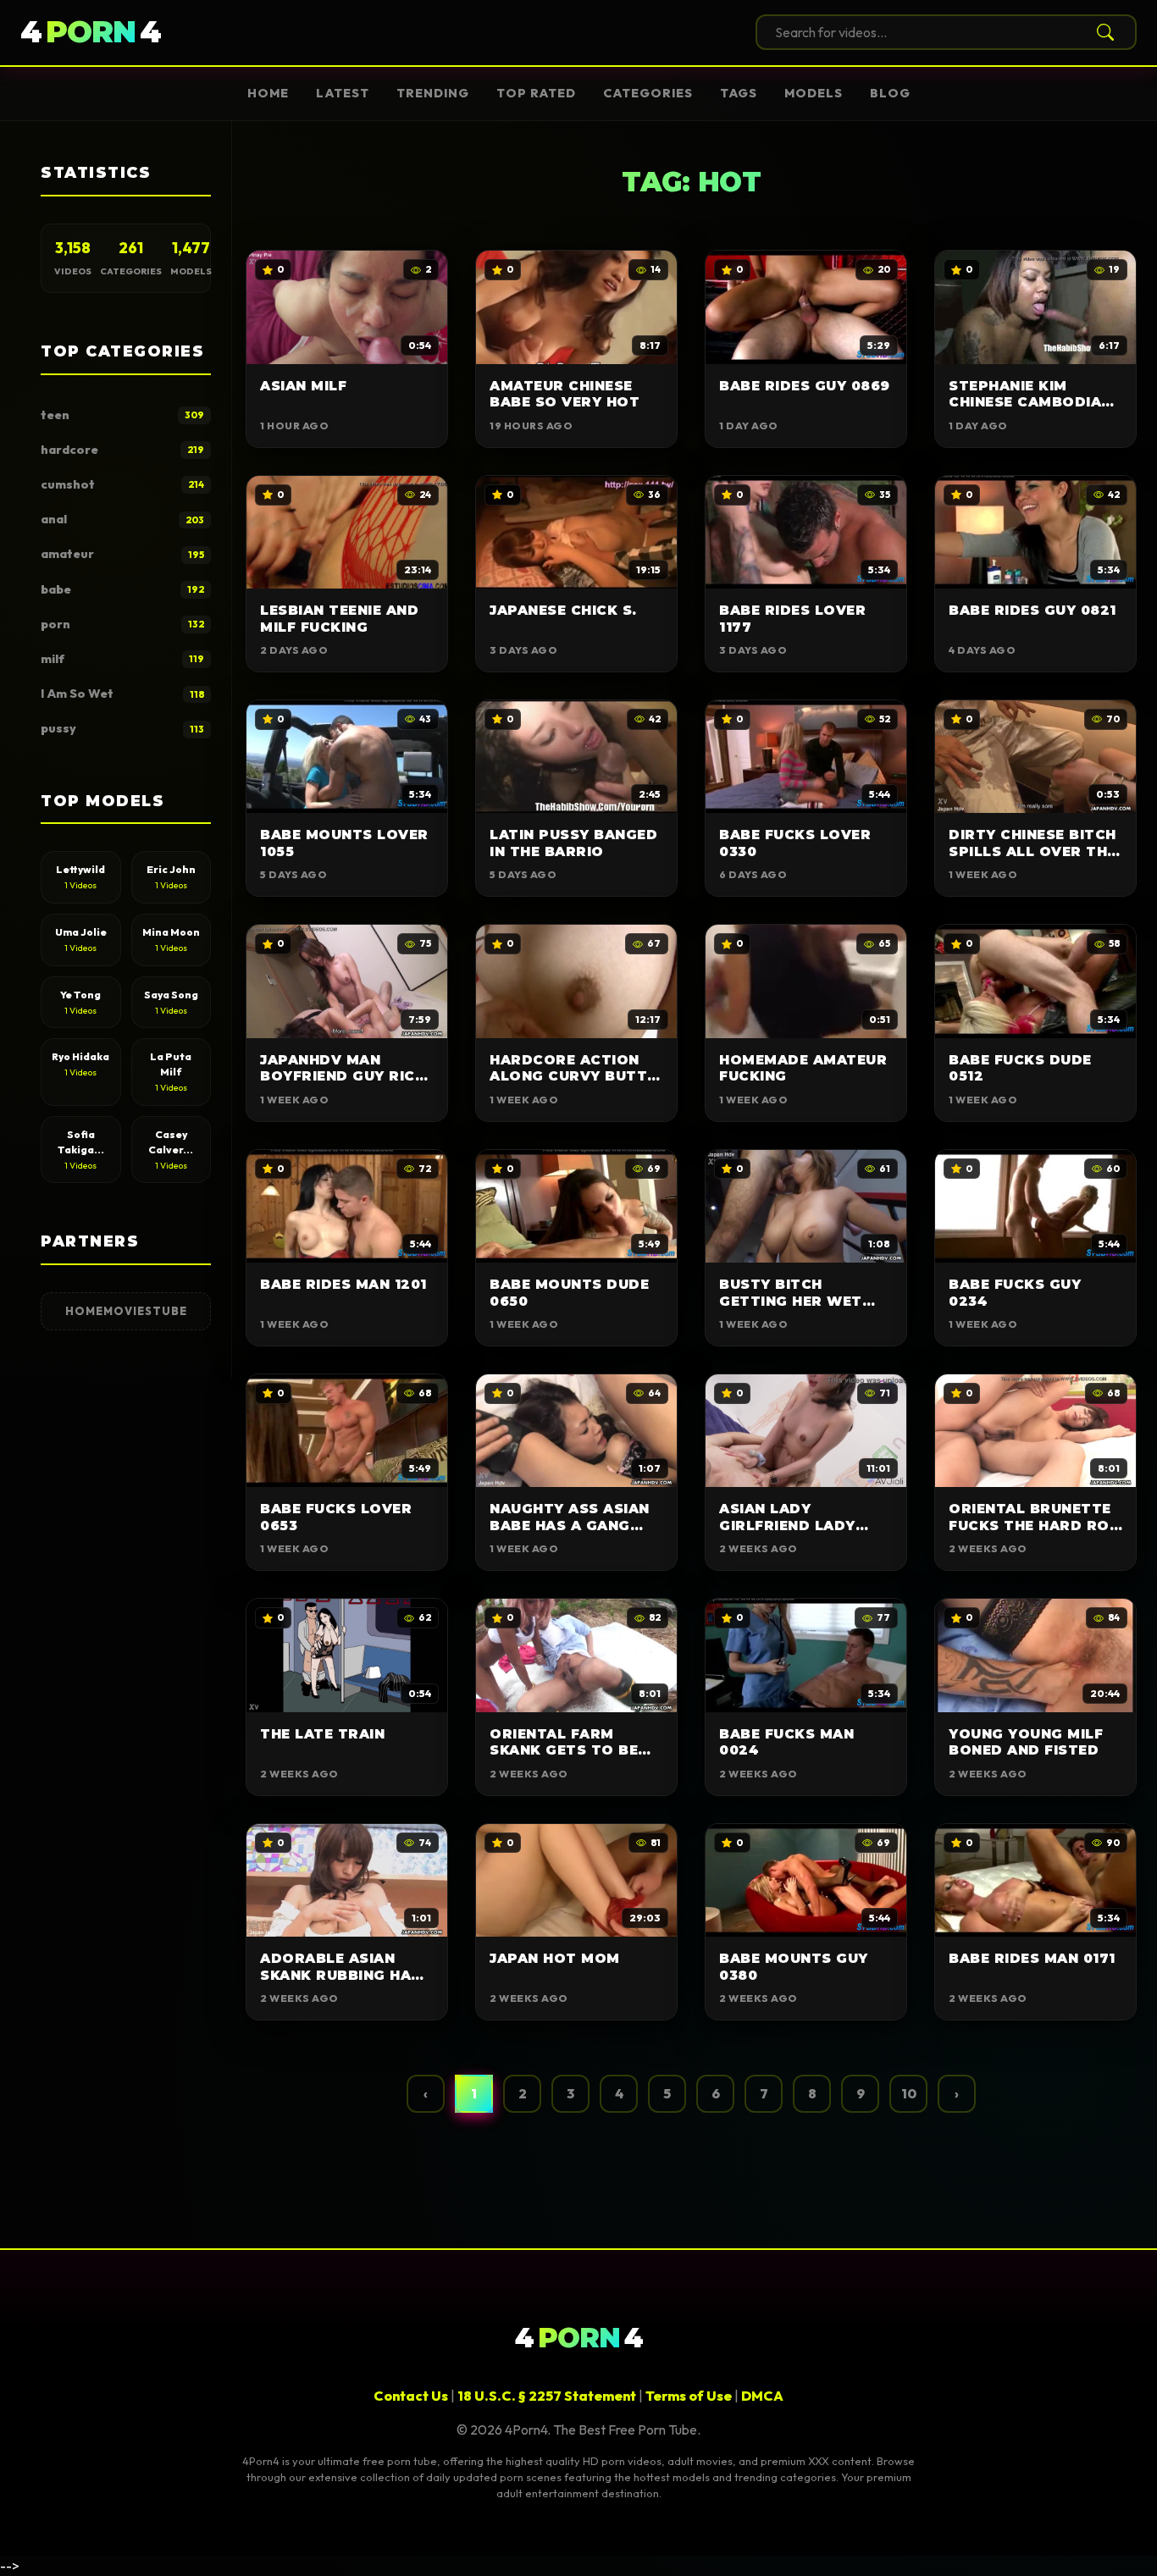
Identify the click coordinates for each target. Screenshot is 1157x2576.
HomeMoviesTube (126, 1311)
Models (814, 93)
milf (122, 659)
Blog (890, 93)
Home (268, 93)
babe (122, 589)
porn (122, 624)
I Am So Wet (122, 694)
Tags (739, 93)
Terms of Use (689, 2396)
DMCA (762, 2396)
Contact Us (411, 2396)
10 (909, 2093)
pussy (122, 728)
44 (91, 32)
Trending (433, 93)
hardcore (122, 450)
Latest (343, 93)
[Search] (1102, 32)
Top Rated (536, 93)
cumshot (122, 484)
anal (122, 519)
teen (122, 415)
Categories (648, 93)
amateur (122, 554)
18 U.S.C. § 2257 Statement (547, 2396)
